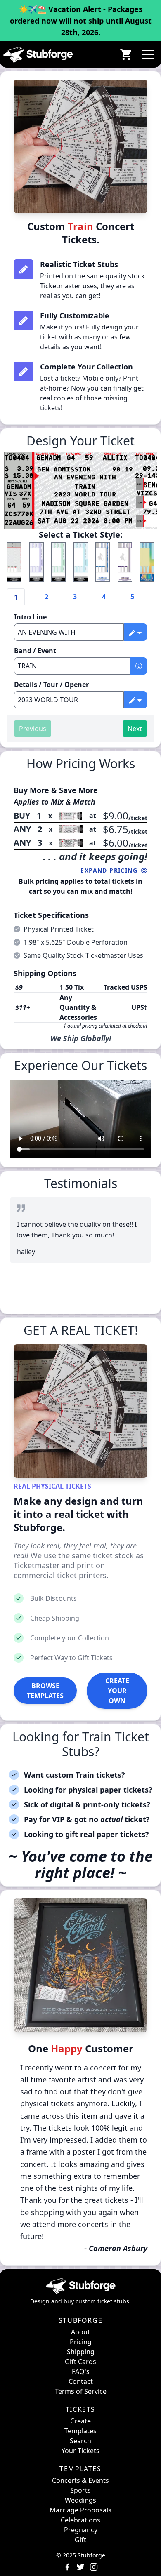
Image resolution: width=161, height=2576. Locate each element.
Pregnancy (81, 2530)
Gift (80, 2540)
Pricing (81, 2342)
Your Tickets (80, 2451)
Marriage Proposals (80, 2510)
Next (135, 729)
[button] (148, 54)
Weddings (80, 2500)
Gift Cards (80, 2362)
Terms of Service (81, 2391)
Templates (80, 2431)
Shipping (81, 2352)
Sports (80, 2490)
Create (80, 2421)
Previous (33, 729)
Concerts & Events (80, 2480)
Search (80, 2441)
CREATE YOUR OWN (117, 1691)
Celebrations (80, 2520)
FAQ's (81, 2371)
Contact (81, 2381)
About (80, 2332)
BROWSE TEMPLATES (45, 1691)
